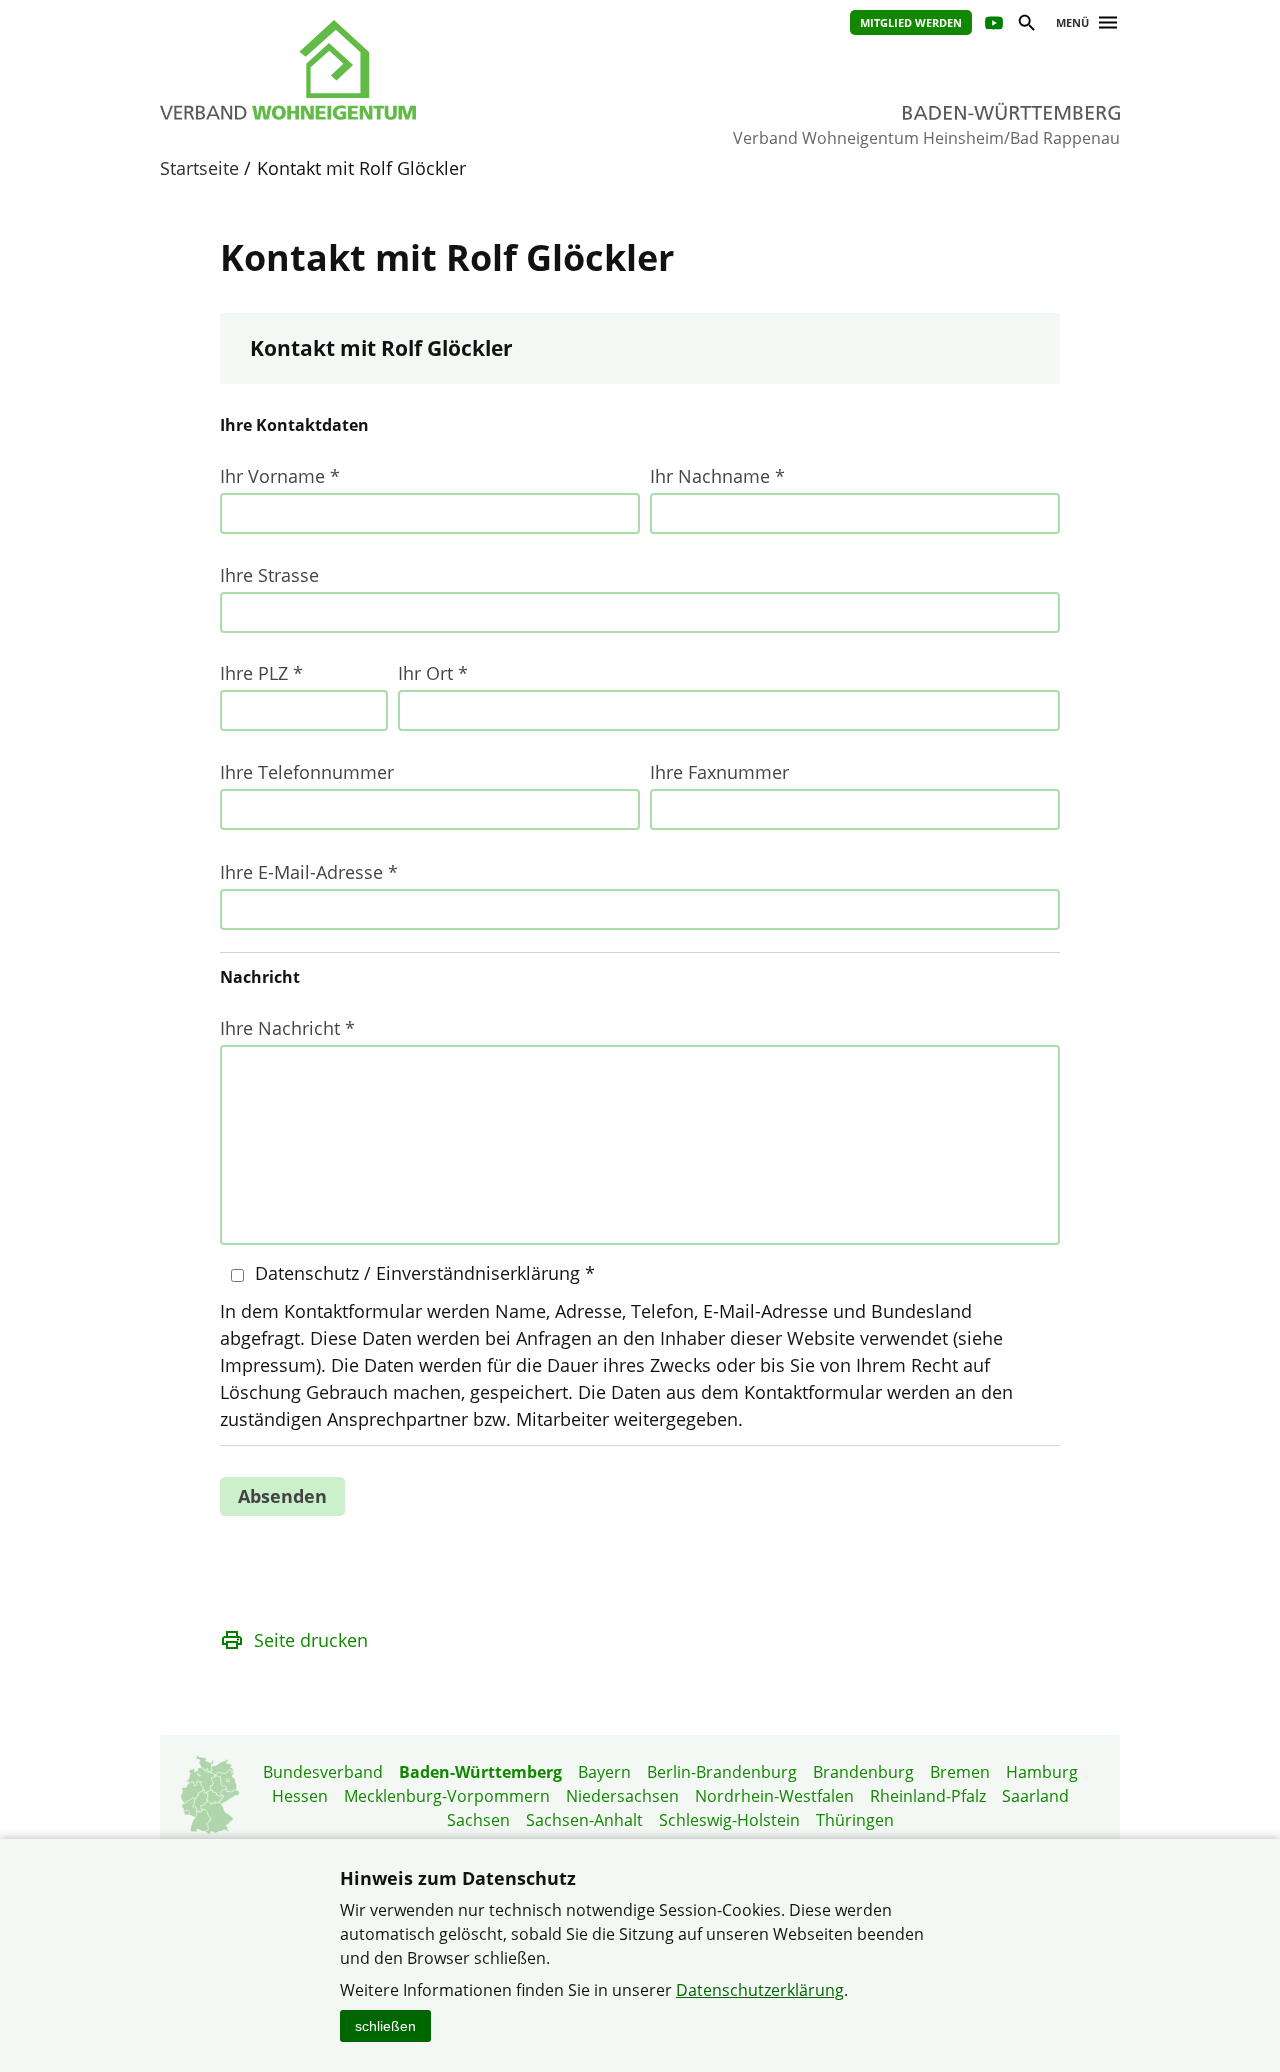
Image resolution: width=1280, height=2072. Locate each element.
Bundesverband (323, 1772)
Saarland (1035, 1796)
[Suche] (1025, 25)
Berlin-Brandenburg (722, 1772)
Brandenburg (863, 1772)
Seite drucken (311, 1640)
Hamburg (1042, 1772)
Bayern (604, 1772)
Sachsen (478, 1820)
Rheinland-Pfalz (928, 1796)
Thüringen (855, 1820)
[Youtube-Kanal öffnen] (992, 25)
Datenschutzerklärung (760, 1990)
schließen (385, 2026)
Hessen (300, 1796)
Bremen (960, 1772)
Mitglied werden (911, 22)
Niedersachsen (622, 1796)
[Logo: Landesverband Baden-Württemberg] (380, 70)
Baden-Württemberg (480, 1772)
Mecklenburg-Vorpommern (447, 1796)
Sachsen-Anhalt (584, 1820)
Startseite (199, 168)
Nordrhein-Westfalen (774, 1796)
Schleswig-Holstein (729, 1820)
